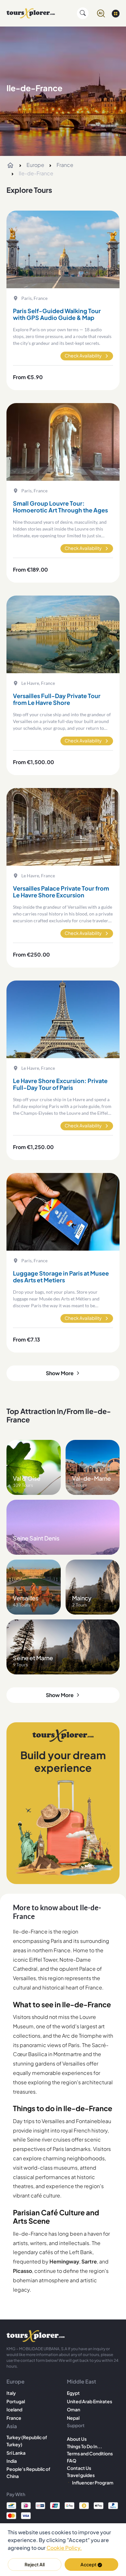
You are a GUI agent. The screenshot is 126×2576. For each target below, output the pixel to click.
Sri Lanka (16, 2453)
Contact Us (79, 2468)
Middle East (81, 2381)
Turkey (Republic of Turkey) (27, 2441)
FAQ (72, 2461)
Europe (35, 165)
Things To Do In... (84, 2446)
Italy (11, 2393)
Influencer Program (93, 2483)
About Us (77, 2439)
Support (76, 2425)
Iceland (14, 2409)
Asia (12, 2426)
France (65, 165)
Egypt (73, 2393)
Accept (89, 2564)
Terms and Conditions (90, 2453)
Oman (73, 2409)
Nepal (73, 2418)
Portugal (16, 2401)
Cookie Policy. (64, 2548)
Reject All (35, 2564)
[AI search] (101, 13)
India (12, 2461)
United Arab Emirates (89, 2401)
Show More (60, 1373)
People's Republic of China (28, 2472)
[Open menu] (116, 13)
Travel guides (81, 2475)
